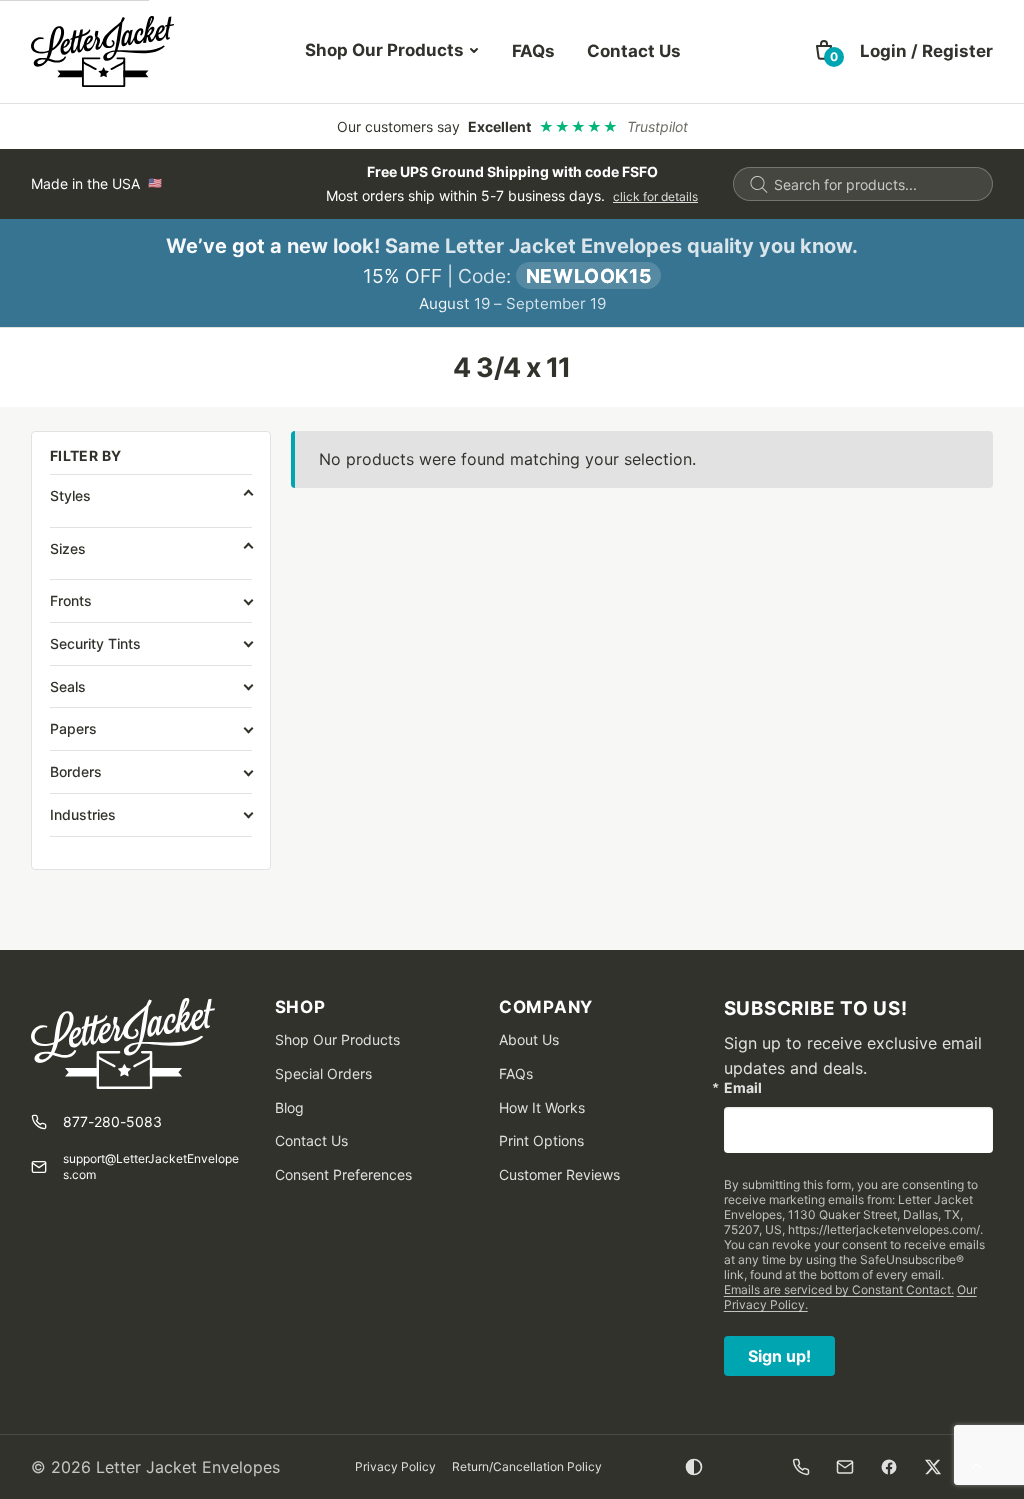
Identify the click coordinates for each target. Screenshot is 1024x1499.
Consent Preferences (343, 1174)
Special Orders (323, 1073)
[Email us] (845, 1467)
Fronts (71, 600)
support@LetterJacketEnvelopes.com (151, 1166)
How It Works (542, 1107)
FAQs (533, 51)
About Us (529, 1039)
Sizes (68, 548)
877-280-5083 (112, 1121)
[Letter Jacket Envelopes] (102, 51)
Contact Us (634, 51)
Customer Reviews (559, 1174)
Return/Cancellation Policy (527, 1466)
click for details (655, 196)
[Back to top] (977, 1467)
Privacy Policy (395, 1466)
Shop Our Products (384, 50)
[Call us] (801, 1467)
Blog (289, 1107)
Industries (83, 814)
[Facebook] (889, 1467)
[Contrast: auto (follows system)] (694, 1467)
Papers (73, 728)
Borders (76, 771)
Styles (70, 495)
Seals (68, 686)
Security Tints (95, 643)
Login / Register (926, 51)
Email (743, 1088)
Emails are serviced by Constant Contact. (839, 1289)
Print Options (541, 1140)
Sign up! (779, 1356)
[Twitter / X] (933, 1467)
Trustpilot (657, 126)
